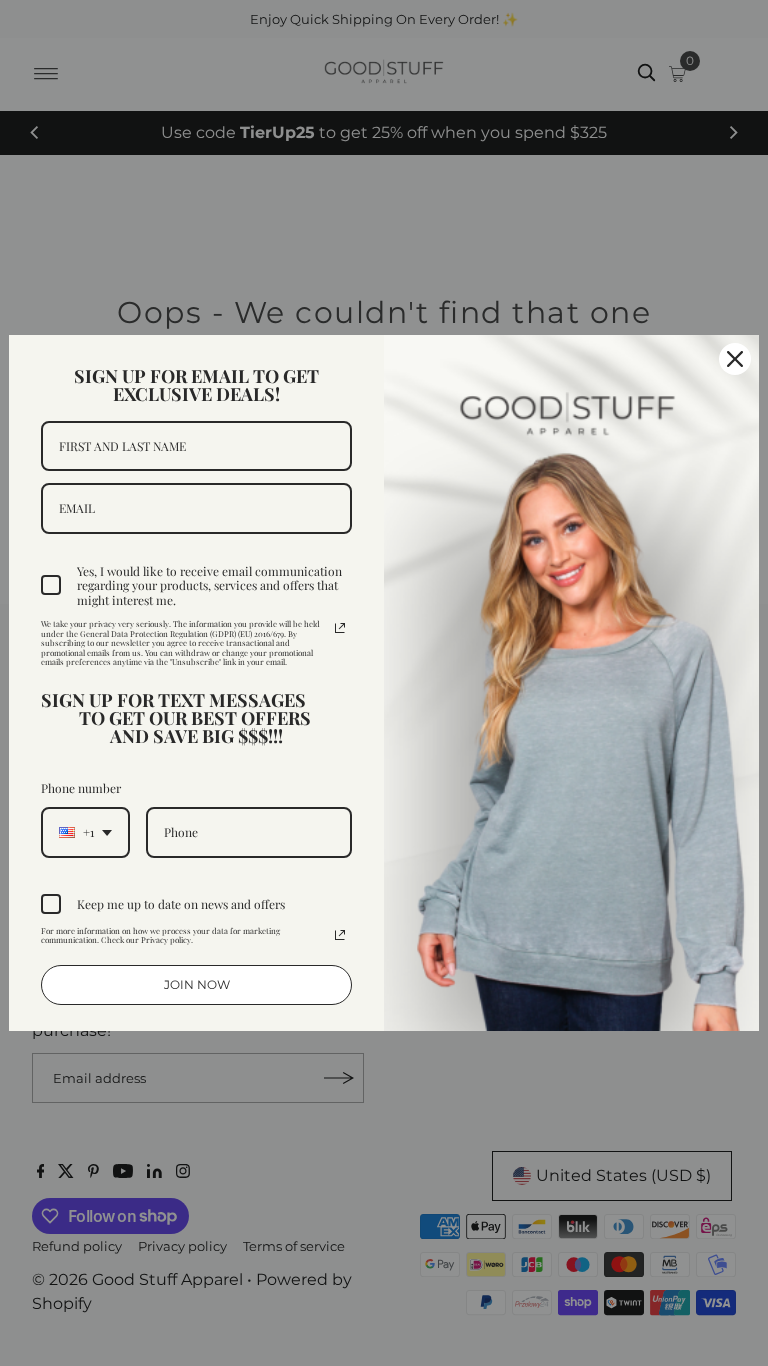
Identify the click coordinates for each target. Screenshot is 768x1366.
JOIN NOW (197, 984)
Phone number (81, 788)
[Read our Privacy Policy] (340, 628)
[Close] (735, 359)
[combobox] (85, 832)
